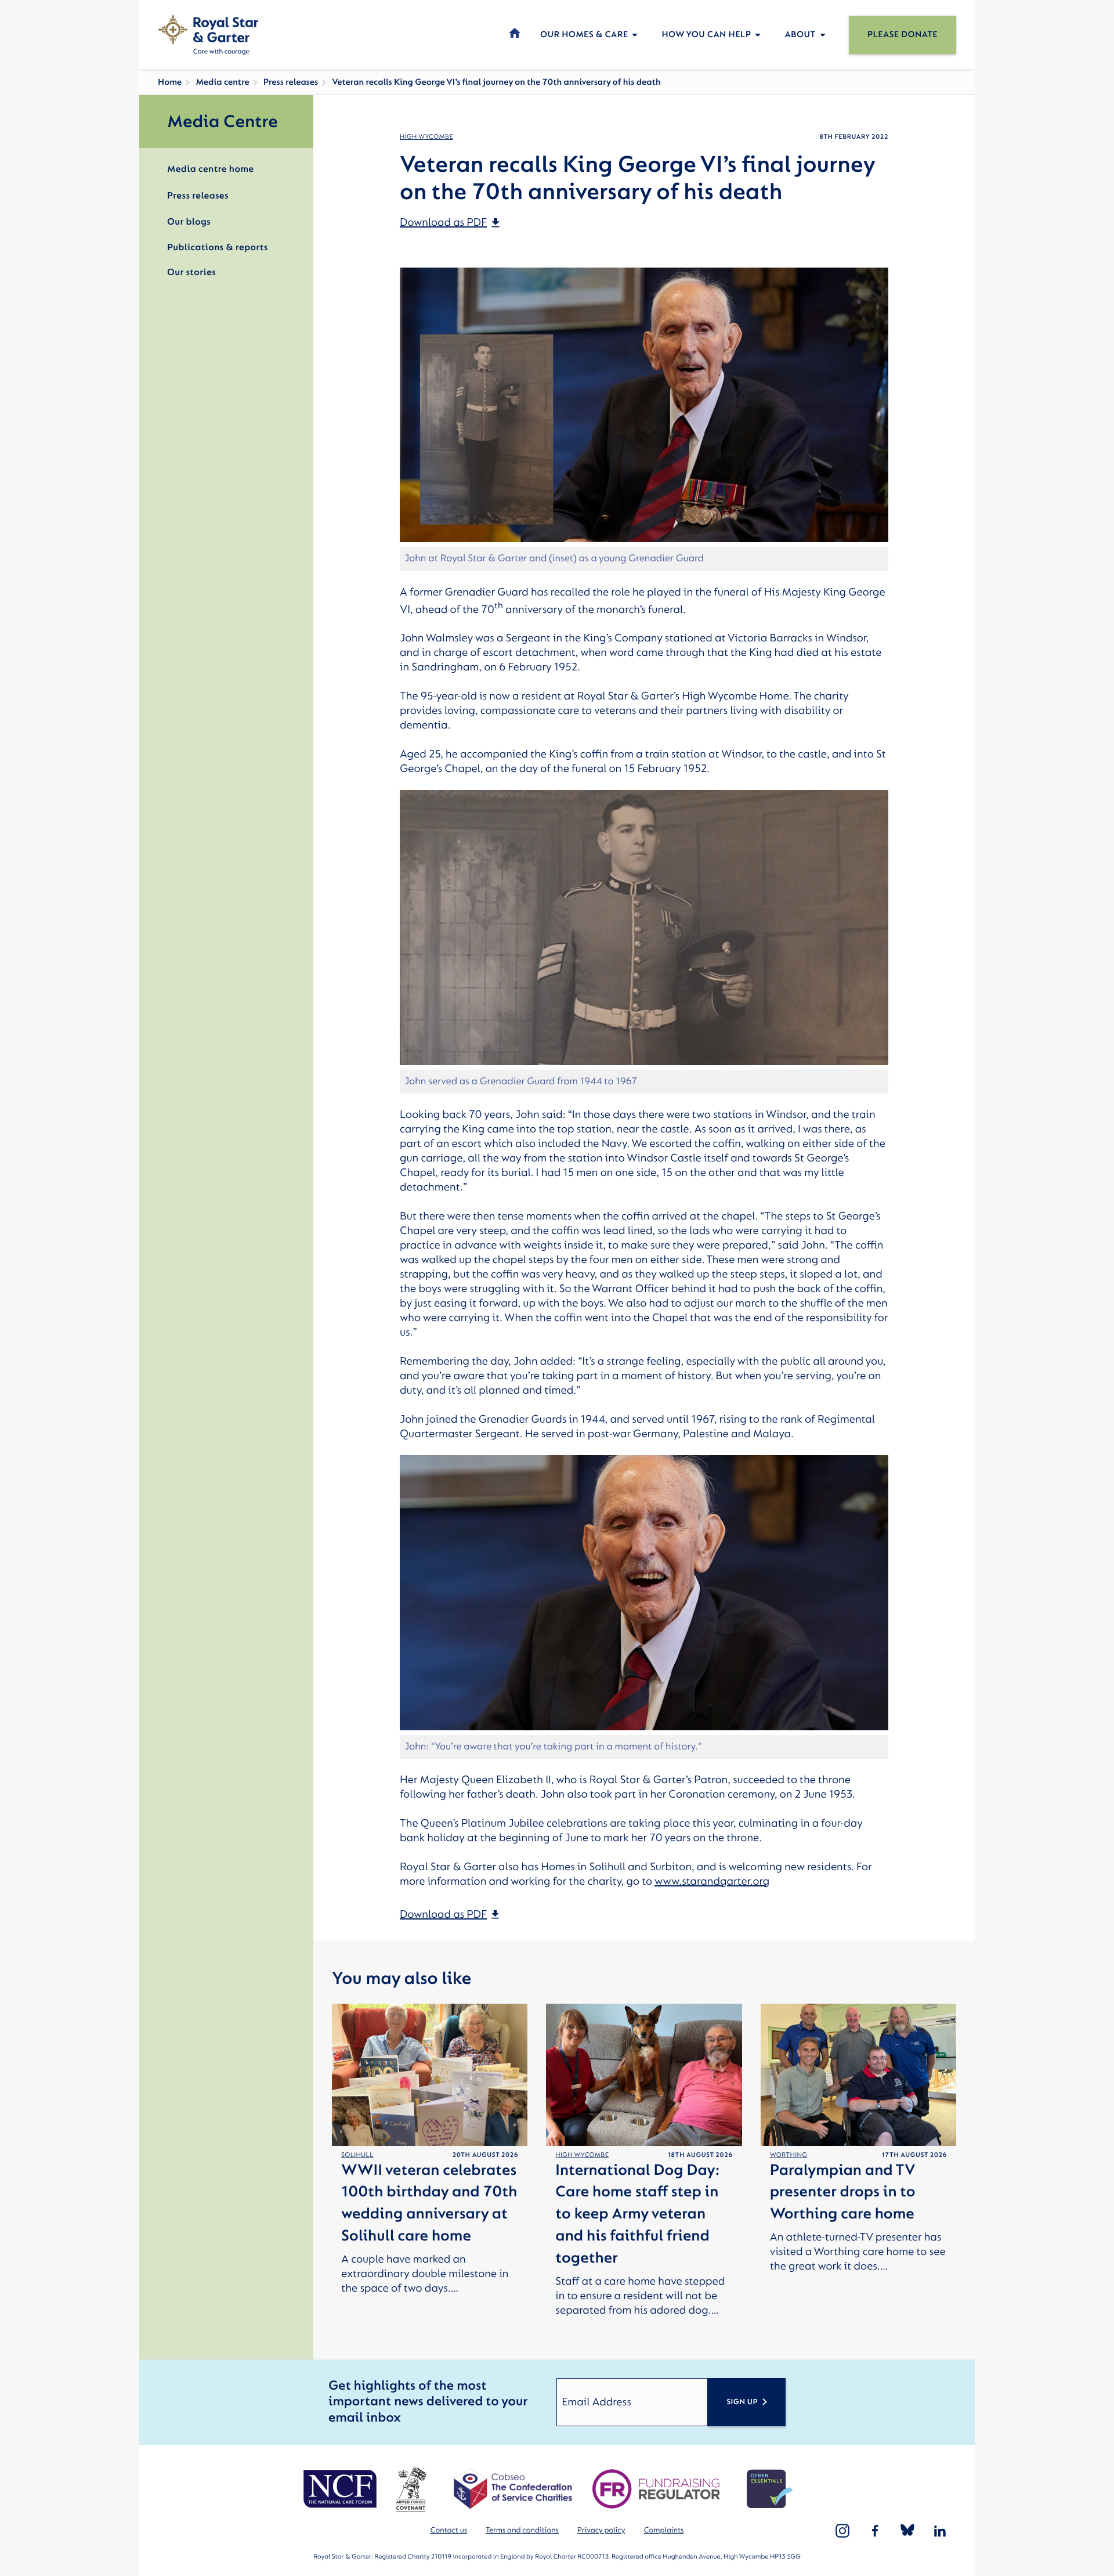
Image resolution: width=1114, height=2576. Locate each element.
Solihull (357, 2155)
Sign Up (742, 2402)
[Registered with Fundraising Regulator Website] (656, 2489)
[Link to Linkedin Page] (940, 2531)
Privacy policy (601, 2530)
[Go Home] (208, 35)
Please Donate (903, 35)
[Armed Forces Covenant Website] (411, 2489)
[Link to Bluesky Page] (907, 2531)
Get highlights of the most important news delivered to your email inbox (428, 2402)
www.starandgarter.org (712, 1881)
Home (170, 82)
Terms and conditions (522, 2530)
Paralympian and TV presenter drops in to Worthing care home (843, 2193)
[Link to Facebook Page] (875, 2531)
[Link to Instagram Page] (842, 2531)
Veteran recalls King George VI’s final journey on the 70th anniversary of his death (496, 82)
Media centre (222, 82)
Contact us (449, 2530)
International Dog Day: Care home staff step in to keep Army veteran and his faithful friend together (637, 2214)
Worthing (789, 2155)
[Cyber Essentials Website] (770, 2489)
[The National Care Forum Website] (341, 2489)
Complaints (664, 2530)
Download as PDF (443, 222)
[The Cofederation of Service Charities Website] (513, 2489)
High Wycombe (426, 137)
